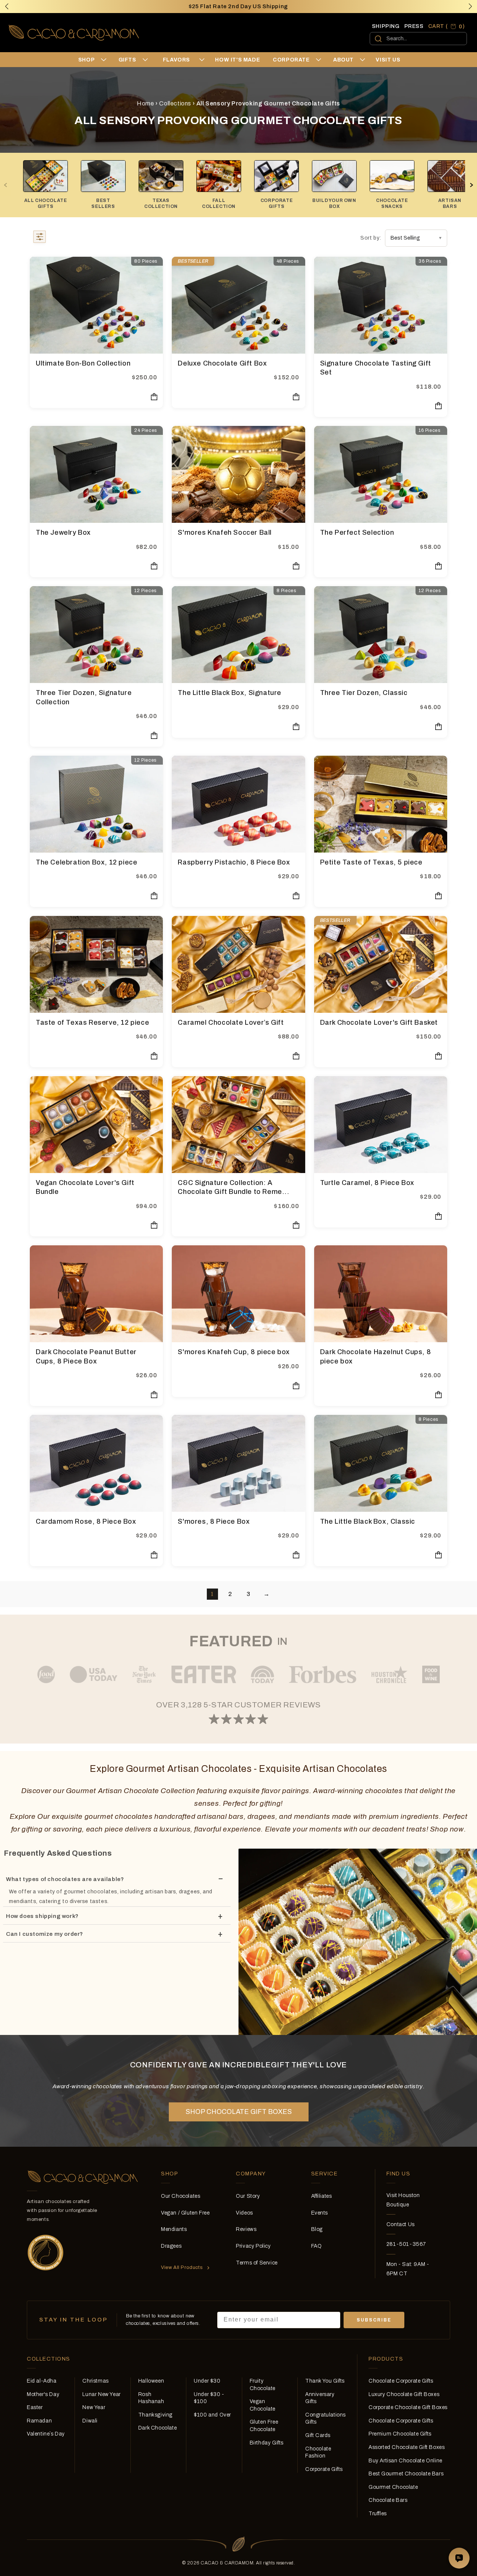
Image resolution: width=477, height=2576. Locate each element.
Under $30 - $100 (209, 2398)
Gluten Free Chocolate (264, 2426)
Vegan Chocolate (263, 2405)
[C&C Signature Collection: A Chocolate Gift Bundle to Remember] (238, 1125)
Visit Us (388, 60)
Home (145, 103)
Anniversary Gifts (320, 2398)
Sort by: (371, 238)
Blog (317, 2229)
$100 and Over (212, 2415)
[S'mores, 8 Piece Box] (238, 1463)
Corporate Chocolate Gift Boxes (408, 2407)
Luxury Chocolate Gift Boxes (404, 2394)
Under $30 (207, 2381)
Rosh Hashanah (151, 2398)
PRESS (414, 26)
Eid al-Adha (42, 2381)
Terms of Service (257, 2263)
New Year (94, 2407)
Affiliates (322, 2196)
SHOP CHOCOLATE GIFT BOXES (239, 2112)
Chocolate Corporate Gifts (401, 2381)
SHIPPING (386, 26)
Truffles (378, 2514)
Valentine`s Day (46, 2434)
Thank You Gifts (325, 2381)
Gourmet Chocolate (393, 2487)
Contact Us (401, 2224)
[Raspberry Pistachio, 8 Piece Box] (238, 804)
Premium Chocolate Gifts (400, 2434)
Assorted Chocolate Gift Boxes (407, 2447)
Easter (35, 2407)
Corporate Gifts (324, 2469)
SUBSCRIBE (374, 2320)
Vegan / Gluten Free (185, 2213)
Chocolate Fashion (318, 2452)
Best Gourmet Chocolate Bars (406, 2474)
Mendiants (174, 2229)
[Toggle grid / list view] (40, 238)
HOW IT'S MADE (237, 60)
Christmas (95, 2381)
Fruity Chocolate (263, 2385)
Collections (175, 103)
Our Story (248, 2196)
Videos (244, 2213)
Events (320, 2213)
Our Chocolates (181, 2196)
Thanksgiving (155, 2415)
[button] (470, 6)
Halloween (151, 2381)
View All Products (182, 2267)
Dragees (171, 2246)
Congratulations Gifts (326, 2419)
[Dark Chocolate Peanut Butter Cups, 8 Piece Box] (96, 1294)
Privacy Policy (253, 2246)
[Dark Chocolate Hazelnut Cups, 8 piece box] (381, 1294)
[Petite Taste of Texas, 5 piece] (381, 804)
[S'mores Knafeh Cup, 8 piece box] (238, 1294)
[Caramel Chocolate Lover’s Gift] (238, 964)
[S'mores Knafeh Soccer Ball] (238, 474)
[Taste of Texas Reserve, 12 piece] (96, 964)
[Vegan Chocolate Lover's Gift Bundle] (96, 1125)
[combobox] (418, 39)
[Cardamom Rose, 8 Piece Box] (96, 1463)
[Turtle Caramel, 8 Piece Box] (381, 1125)
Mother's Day (43, 2394)
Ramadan (39, 2421)
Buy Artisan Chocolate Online (405, 2461)
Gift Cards (318, 2435)
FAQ (317, 2246)
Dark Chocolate (157, 2428)
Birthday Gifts (267, 2443)
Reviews (246, 2229)
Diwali (90, 2421)
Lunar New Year (101, 2394)
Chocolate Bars (388, 2500)
